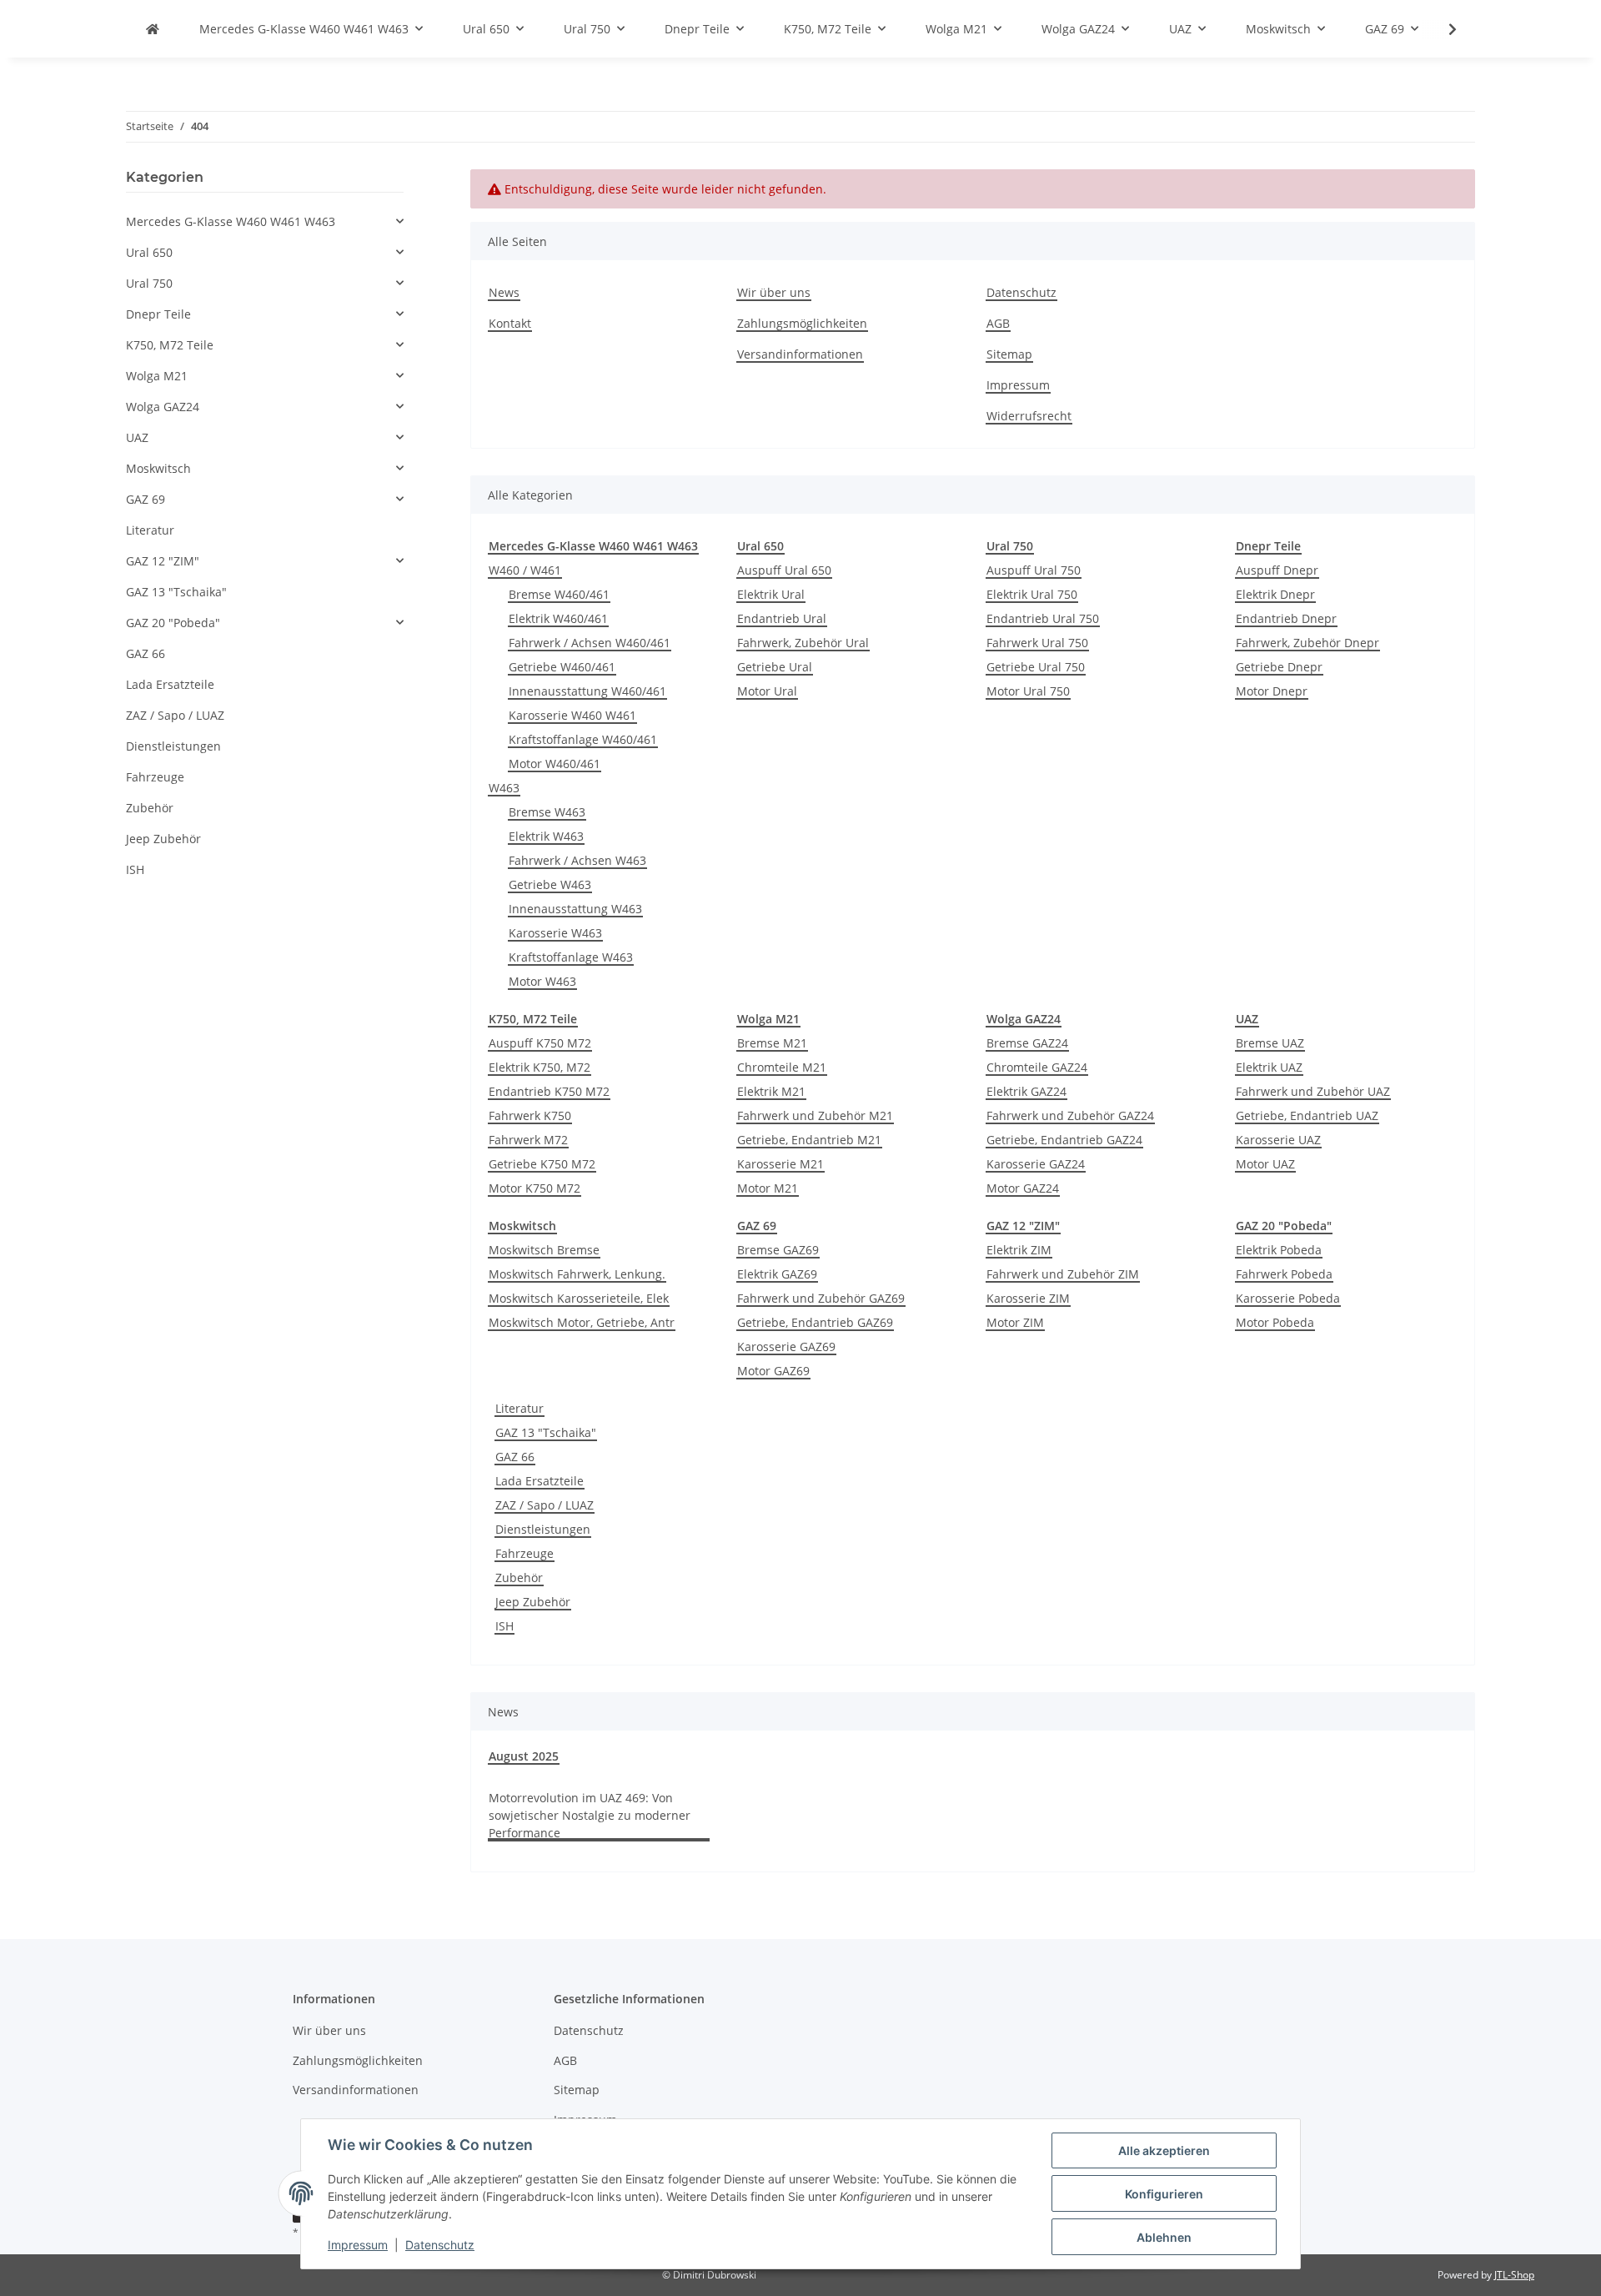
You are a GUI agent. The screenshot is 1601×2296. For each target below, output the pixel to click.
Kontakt (510, 323)
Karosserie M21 (780, 1164)
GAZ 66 (515, 1457)
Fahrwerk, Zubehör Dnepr (1307, 643)
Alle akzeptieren (1164, 2150)
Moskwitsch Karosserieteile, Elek (579, 1298)
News (504, 292)
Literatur (519, 1408)
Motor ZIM (1015, 1322)
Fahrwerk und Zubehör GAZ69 (821, 1298)
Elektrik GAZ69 (777, 1274)
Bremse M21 (772, 1043)
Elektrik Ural (771, 594)
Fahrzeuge (524, 1553)
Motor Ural (767, 691)
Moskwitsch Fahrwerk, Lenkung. (577, 1274)
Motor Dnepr (1272, 691)
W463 (504, 788)
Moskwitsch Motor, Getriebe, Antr (582, 1322)
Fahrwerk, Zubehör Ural (803, 643)
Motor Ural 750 (1028, 691)
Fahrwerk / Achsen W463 (577, 860)
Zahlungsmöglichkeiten (802, 323)
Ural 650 (149, 252)
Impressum (358, 2245)
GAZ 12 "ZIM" (163, 561)
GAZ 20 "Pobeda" (173, 623)
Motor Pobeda (1275, 1322)
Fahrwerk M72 (528, 1140)
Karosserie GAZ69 (786, 1346)
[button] (265, 221)
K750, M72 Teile (170, 345)
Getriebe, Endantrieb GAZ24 (1064, 1140)
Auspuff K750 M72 (540, 1043)
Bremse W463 (547, 812)
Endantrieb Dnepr (1286, 618)
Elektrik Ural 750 (1032, 594)
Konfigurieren (1164, 2194)
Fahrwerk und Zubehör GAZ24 (1070, 1115)
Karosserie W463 (555, 933)
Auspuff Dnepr (1277, 570)
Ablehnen (1164, 2237)
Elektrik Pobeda (1279, 1250)
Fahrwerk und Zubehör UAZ (1313, 1091)
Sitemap (1009, 354)
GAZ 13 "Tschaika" (546, 1432)
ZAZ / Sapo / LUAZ (545, 1505)
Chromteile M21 (782, 1067)
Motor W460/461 (555, 764)
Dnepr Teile (158, 314)
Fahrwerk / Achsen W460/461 (590, 643)
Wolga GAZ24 (163, 407)
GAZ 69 (146, 499)
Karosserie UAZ (1278, 1140)
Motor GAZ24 (1023, 1188)
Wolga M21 (157, 376)
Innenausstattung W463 (575, 909)
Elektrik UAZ (1269, 1067)
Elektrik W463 (546, 836)
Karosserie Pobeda (1288, 1298)
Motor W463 (542, 981)
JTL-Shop (1514, 2275)
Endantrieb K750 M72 (549, 1091)
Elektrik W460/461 (558, 618)
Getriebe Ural (775, 667)
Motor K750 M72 (535, 1188)
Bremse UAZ (1270, 1043)
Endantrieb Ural (782, 618)
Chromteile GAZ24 (1037, 1067)
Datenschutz (440, 2245)
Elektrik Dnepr (1275, 594)
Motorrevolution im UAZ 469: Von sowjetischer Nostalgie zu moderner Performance (590, 1815)
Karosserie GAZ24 (1036, 1164)
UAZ (137, 437)
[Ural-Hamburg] (153, 29)
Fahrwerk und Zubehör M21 (815, 1115)
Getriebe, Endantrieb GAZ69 (815, 1322)
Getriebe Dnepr (1279, 667)
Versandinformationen (800, 354)
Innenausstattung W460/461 (587, 691)
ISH (504, 1626)
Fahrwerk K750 (530, 1115)
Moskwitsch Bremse (544, 1250)
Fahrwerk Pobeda (1284, 1274)
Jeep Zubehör (533, 1602)
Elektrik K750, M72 (540, 1067)
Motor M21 (768, 1188)
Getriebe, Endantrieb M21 (809, 1140)
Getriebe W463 (550, 884)
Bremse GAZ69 (778, 1250)
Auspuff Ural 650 (784, 570)
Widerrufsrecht (1029, 416)
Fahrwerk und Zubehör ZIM (1063, 1274)
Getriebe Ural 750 (1036, 667)
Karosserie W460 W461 (572, 715)
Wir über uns (774, 292)
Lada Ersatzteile (540, 1481)
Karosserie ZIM (1028, 1298)
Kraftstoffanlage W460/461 (583, 739)
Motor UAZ (1265, 1164)
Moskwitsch (158, 468)
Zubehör (519, 1578)
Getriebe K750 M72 (542, 1164)
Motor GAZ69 (773, 1371)
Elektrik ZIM (1019, 1250)
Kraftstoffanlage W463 (571, 957)
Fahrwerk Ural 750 (1037, 643)
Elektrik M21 (771, 1091)
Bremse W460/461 (559, 594)
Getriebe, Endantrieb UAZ (1307, 1115)
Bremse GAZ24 (1027, 1043)
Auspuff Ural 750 (1034, 570)
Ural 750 (149, 283)
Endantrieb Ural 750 (1043, 618)
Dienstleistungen (543, 1529)
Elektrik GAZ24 (1026, 1091)
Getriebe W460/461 (562, 667)
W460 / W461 (525, 570)
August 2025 (524, 1756)
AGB (998, 323)
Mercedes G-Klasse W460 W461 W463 (231, 221)
